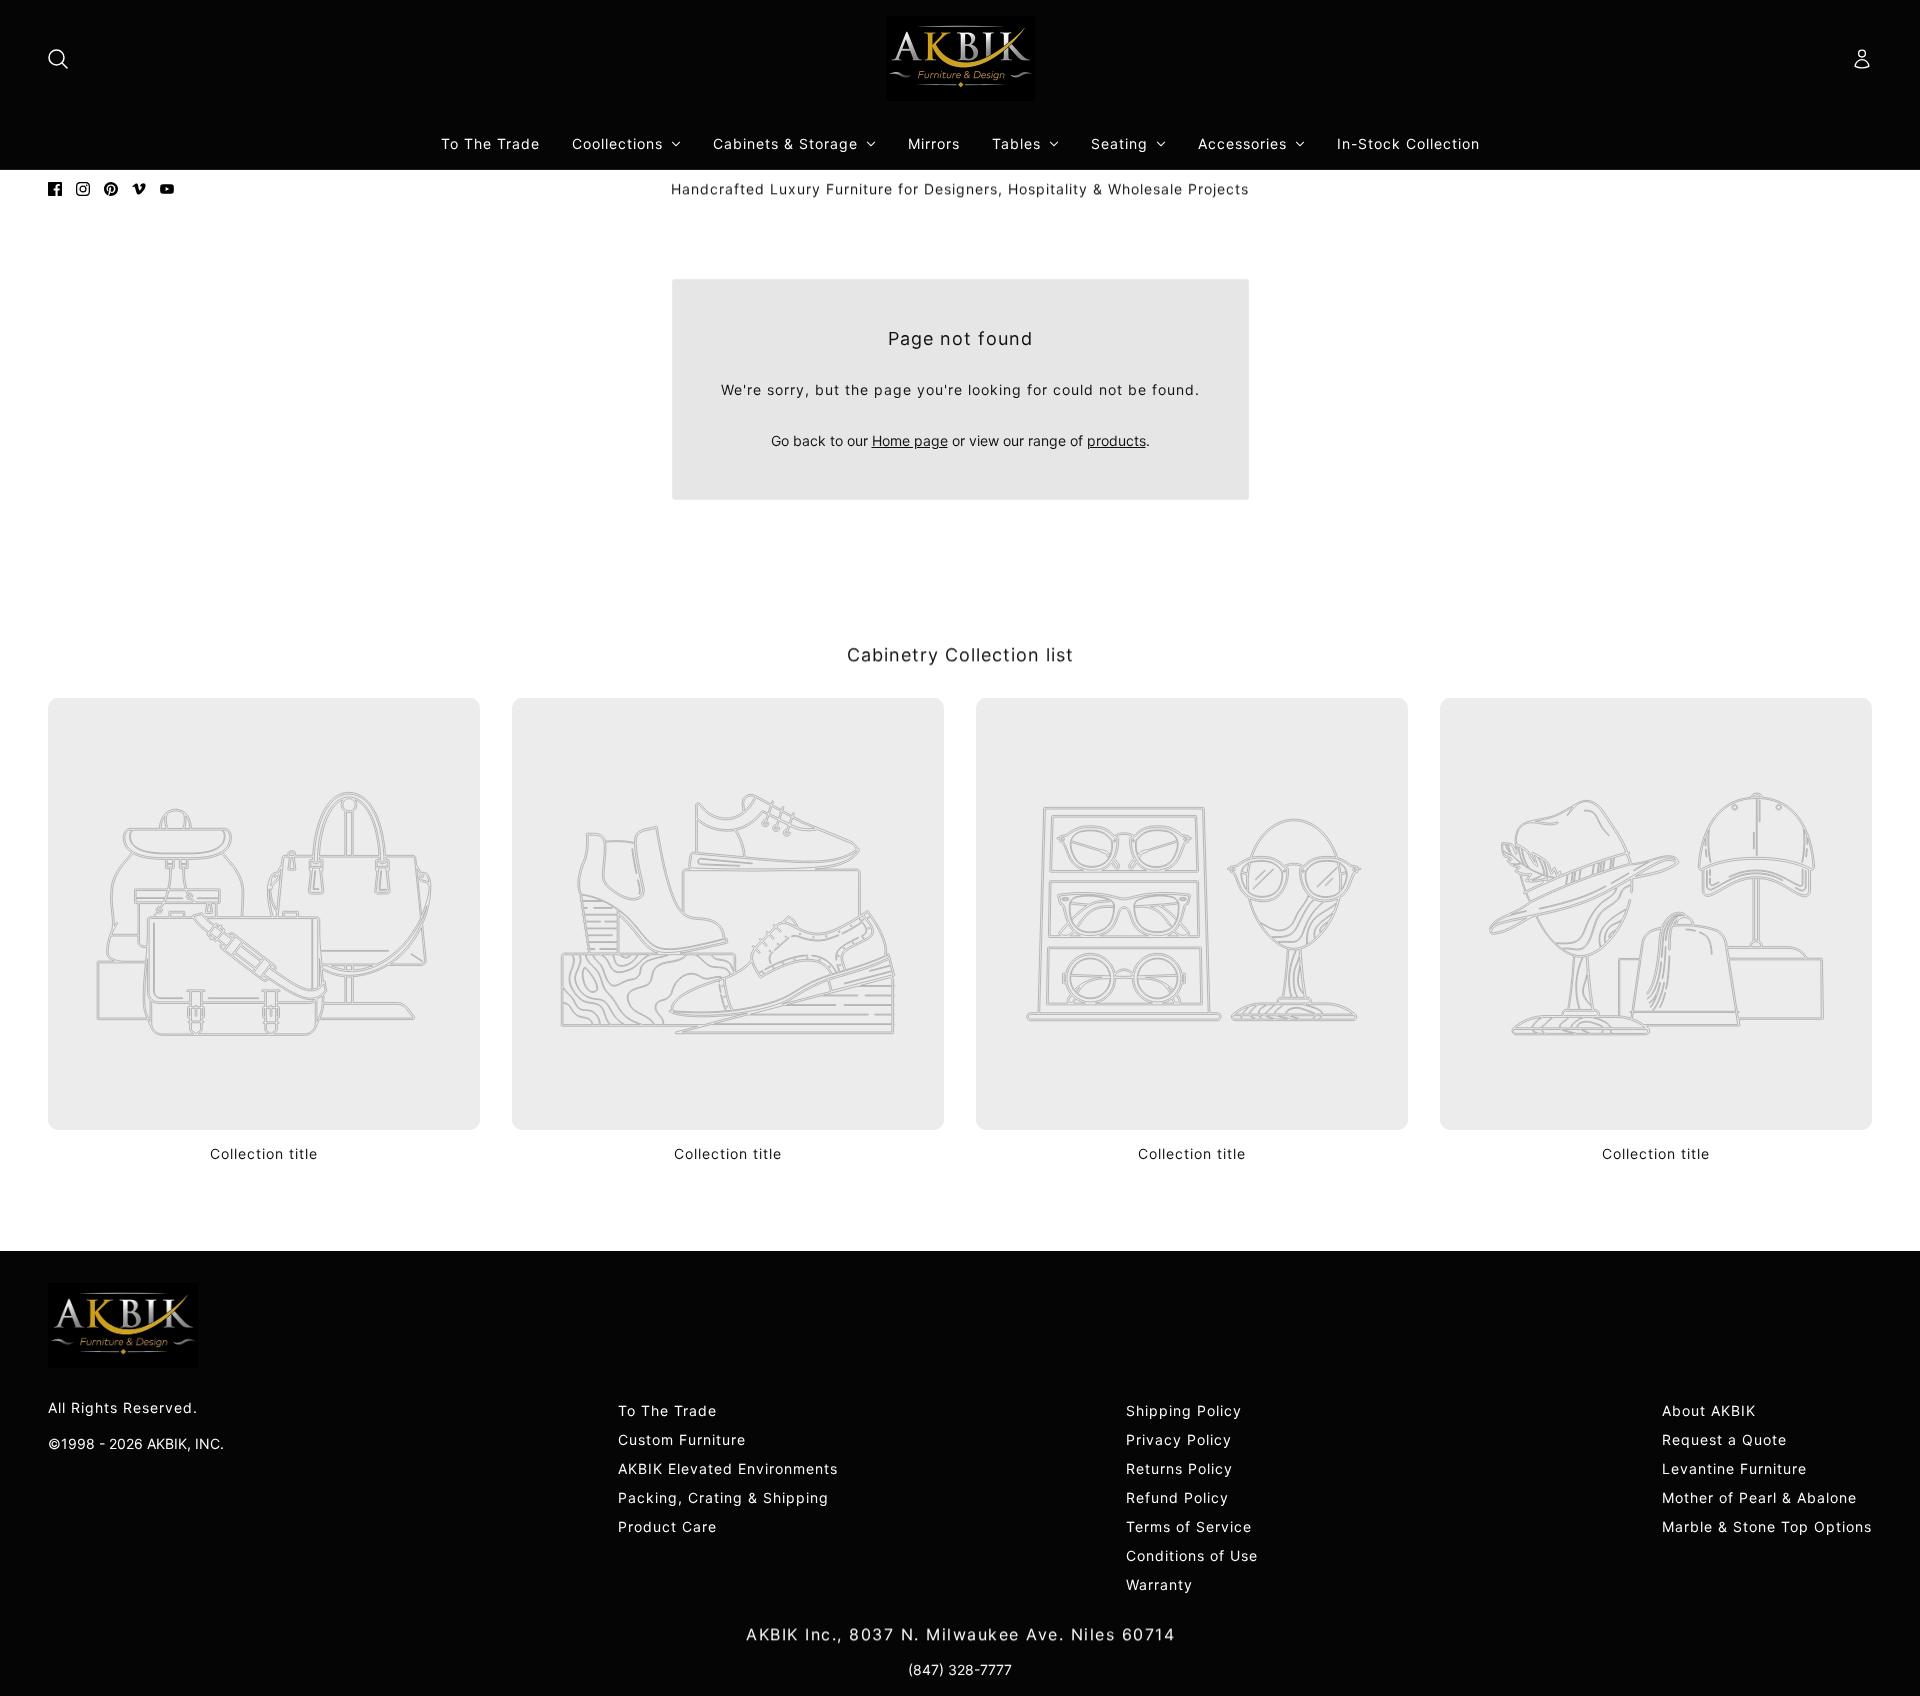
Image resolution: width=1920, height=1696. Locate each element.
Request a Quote (1724, 1439)
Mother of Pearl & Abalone (1759, 1497)
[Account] (1862, 59)
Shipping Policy (1184, 1410)
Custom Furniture (682, 1439)
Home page (910, 440)
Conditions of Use (1192, 1555)
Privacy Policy (1179, 1439)
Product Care (667, 1526)
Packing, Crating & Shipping (723, 1497)
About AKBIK (1709, 1410)
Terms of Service (1189, 1526)
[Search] (58, 59)
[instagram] (83, 189)
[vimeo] (139, 189)
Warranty (1159, 1584)
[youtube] (167, 189)
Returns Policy (1179, 1468)
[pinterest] (111, 189)
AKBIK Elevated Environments (728, 1468)
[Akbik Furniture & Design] (960, 58)
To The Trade (667, 1410)
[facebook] (55, 189)
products (1116, 440)
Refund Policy (1177, 1497)
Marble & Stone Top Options (1767, 1526)
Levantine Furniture (1734, 1468)
